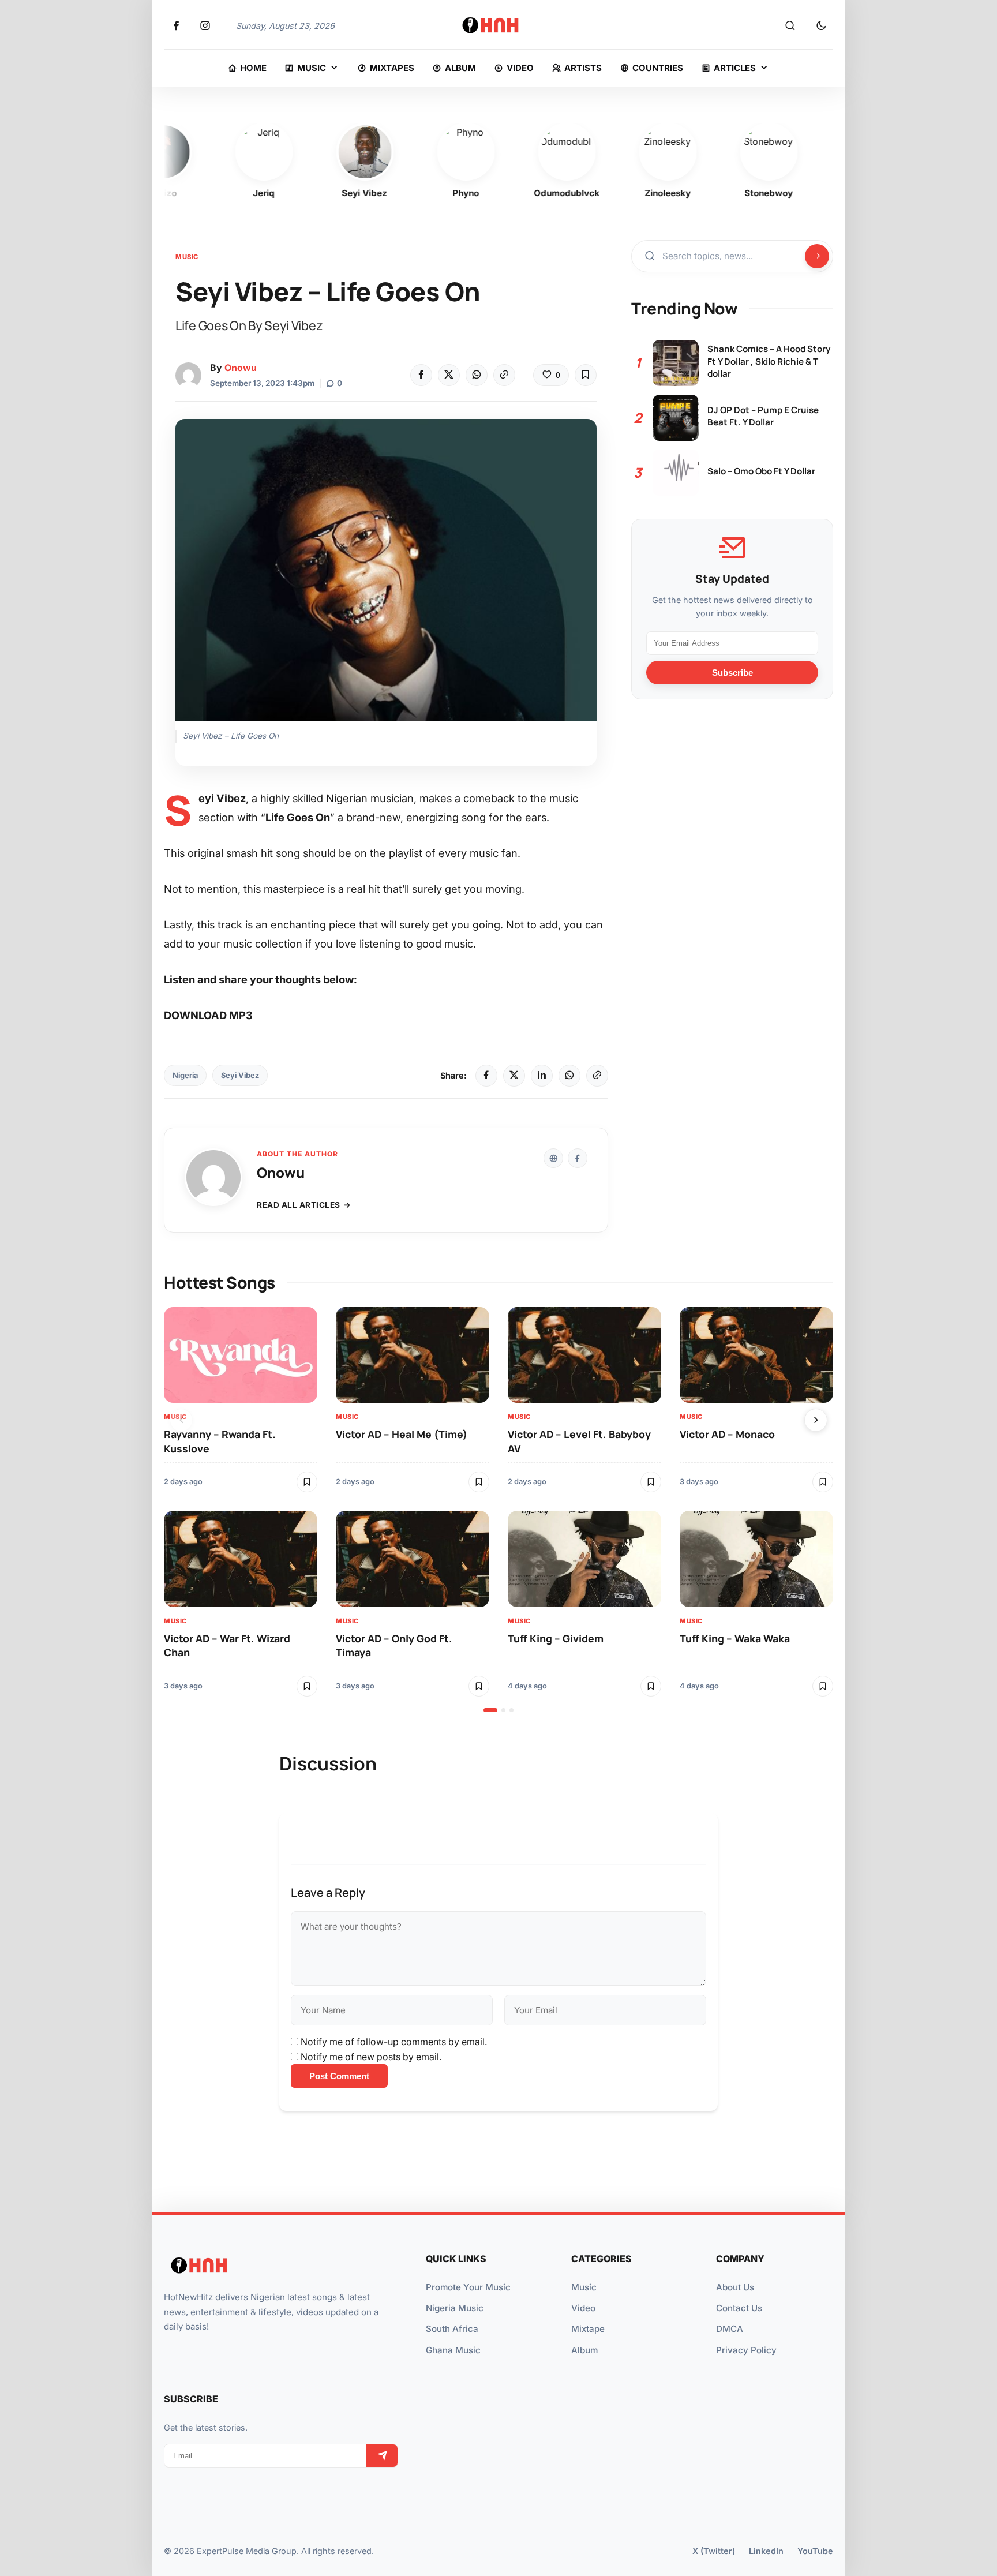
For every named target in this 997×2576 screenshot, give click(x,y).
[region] (498, 1510)
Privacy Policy (746, 2350)
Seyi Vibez (240, 1075)
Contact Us (739, 2308)
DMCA (730, 2329)
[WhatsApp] (477, 375)
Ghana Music (453, 2350)
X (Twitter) (714, 2551)
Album (584, 2350)
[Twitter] (449, 375)
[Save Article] (586, 375)
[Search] (790, 26)
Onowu (241, 368)
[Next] (816, 1420)
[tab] (490, 1710)
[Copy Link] (504, 375)
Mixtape (588, 2329)
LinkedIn (766, 2551)
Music (187, 257)
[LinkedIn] (542, 1076)
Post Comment (339, 2076)
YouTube (815, 2551)
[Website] (553, 1158)
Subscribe (732, 673)
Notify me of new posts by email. (371, 2057)
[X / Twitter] (514, 1076)
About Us (735, 2287)
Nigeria (185, 1075)
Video (583, 2308)
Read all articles (299, 1205)
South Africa (452, 2329)
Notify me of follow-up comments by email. (394, 2042)
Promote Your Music (468, 2287)
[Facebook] (421, 375)
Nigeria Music (455, 2308)
